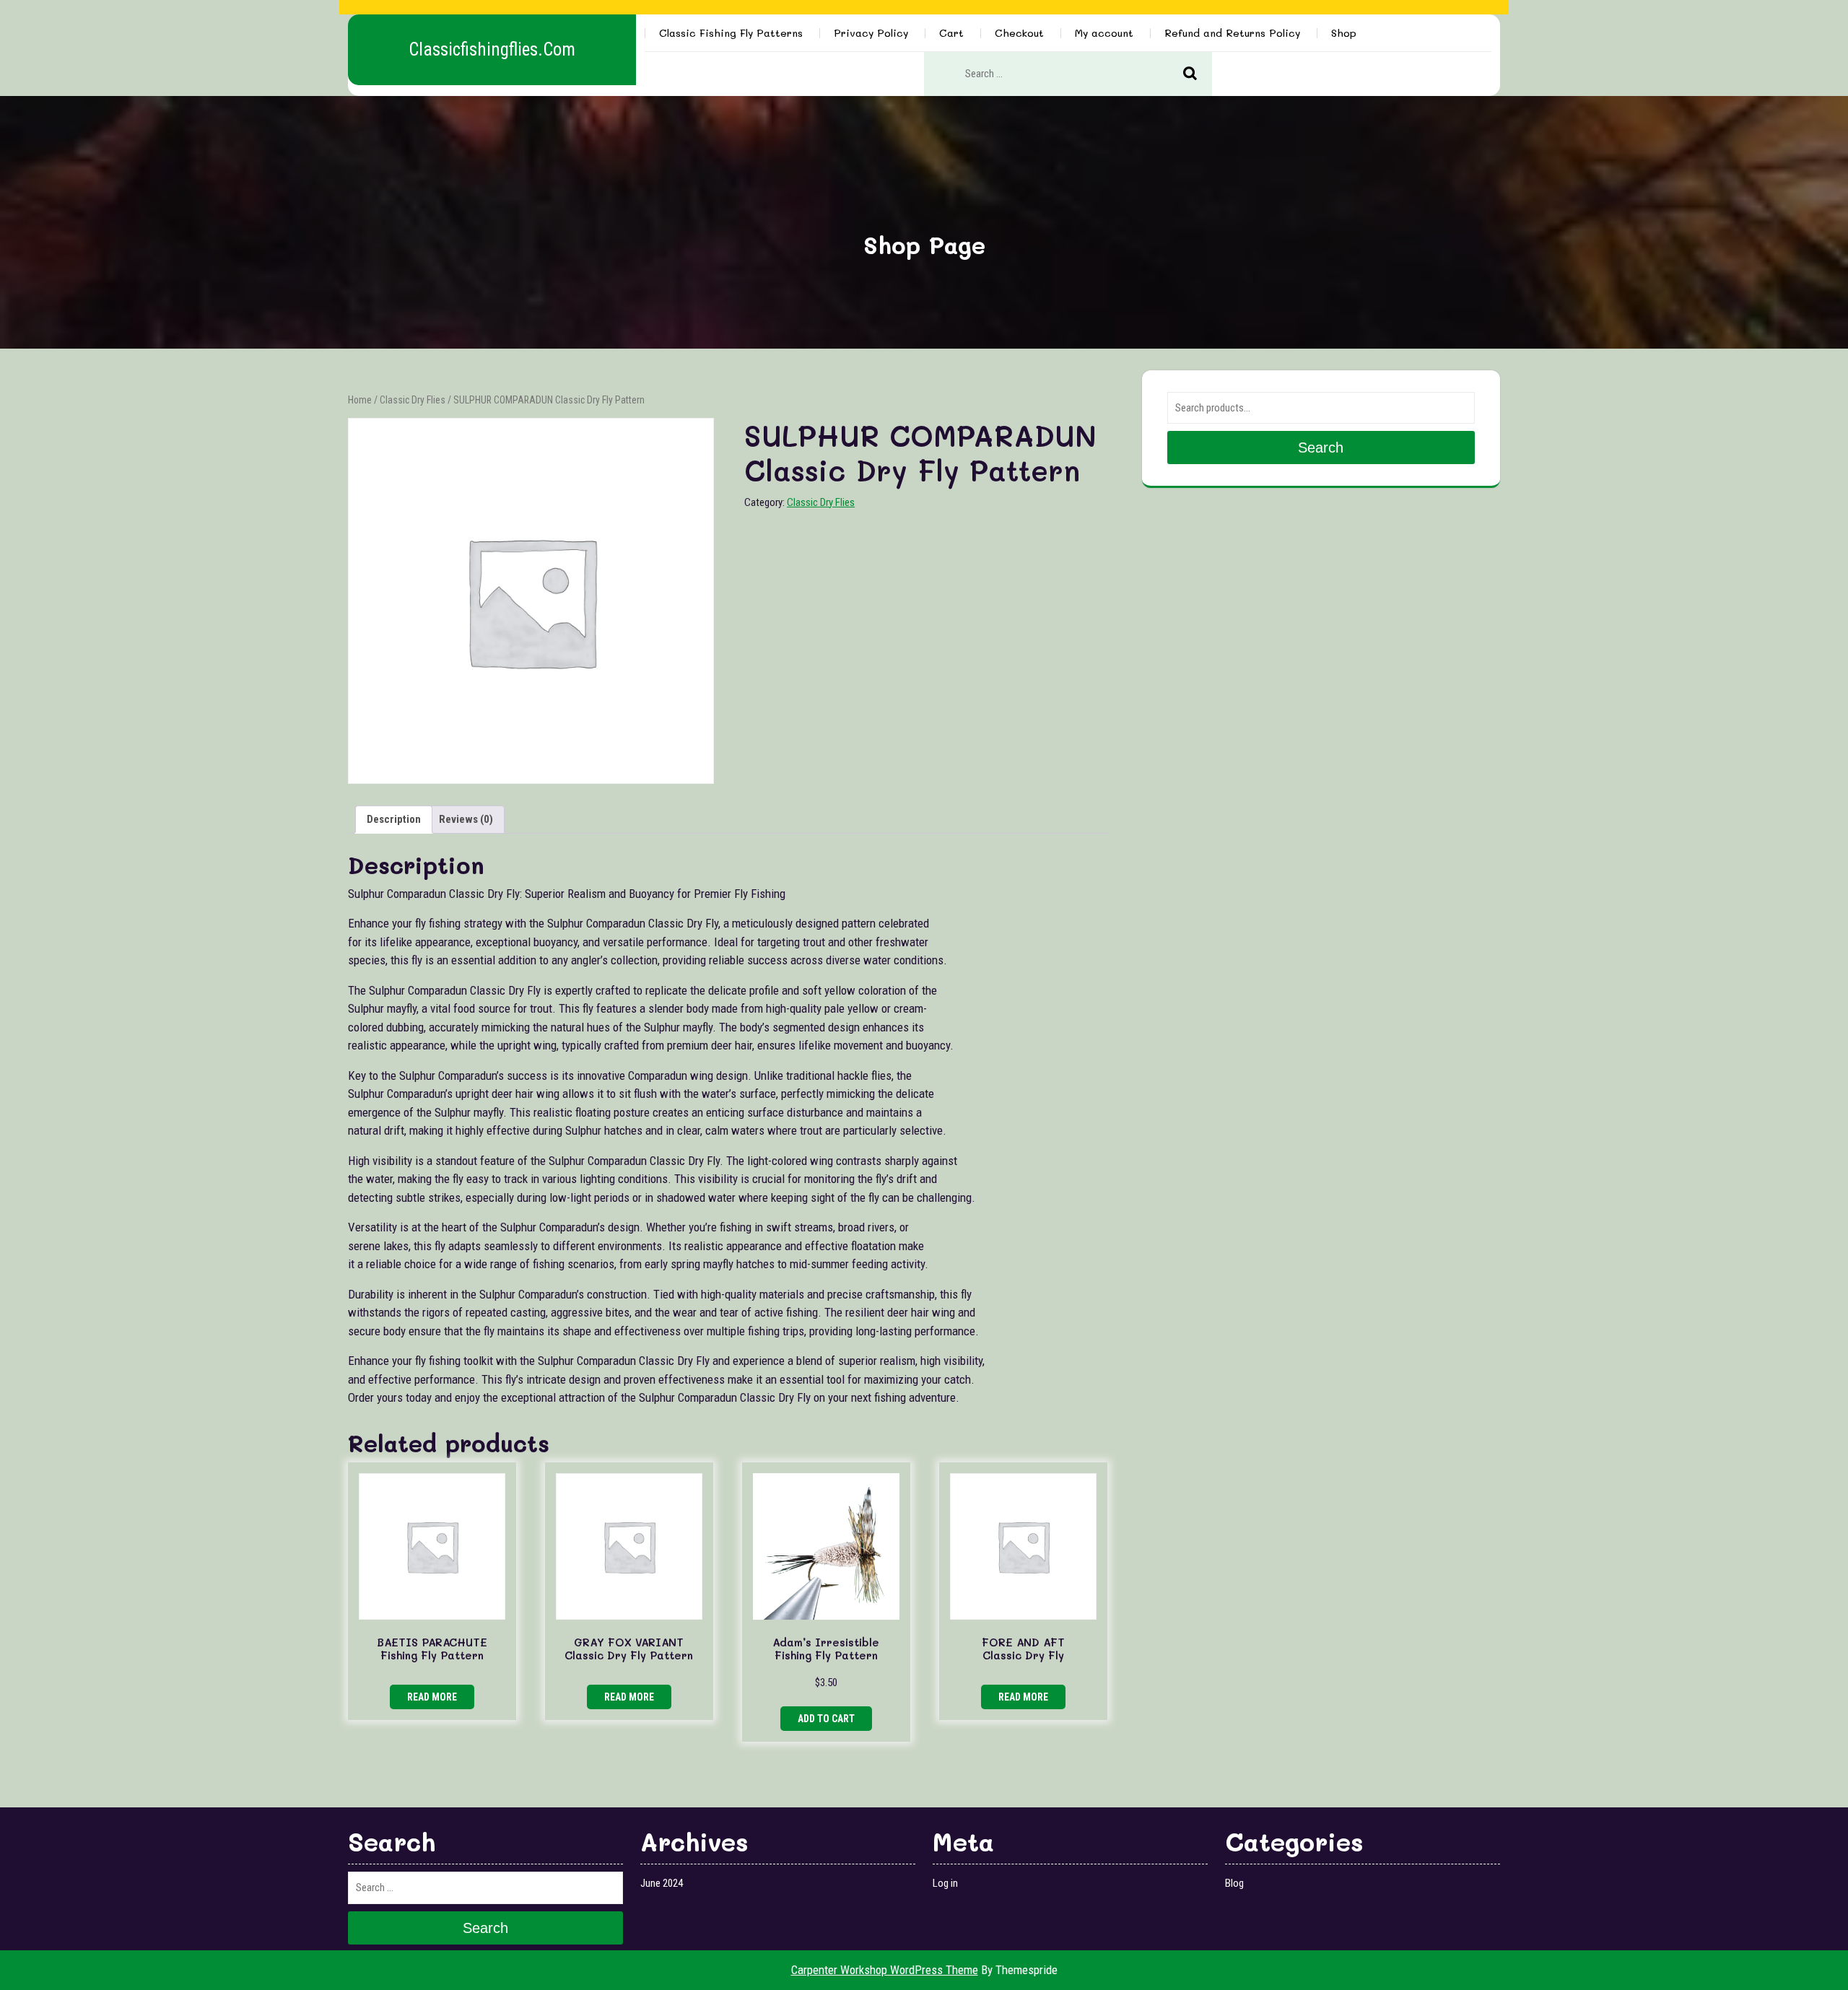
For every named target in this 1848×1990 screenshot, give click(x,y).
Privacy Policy (871, 33)
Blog (1234, 1883)
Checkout (1019, 33)
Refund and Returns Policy (1232, 33)
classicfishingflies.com (492, 49)
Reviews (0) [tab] (466, 819)
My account (1104, 33)
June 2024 (662, 1883)
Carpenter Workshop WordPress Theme (885, 1970)
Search (1198, 74)
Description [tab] (394, 819)
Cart (951, 33)
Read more (432, 1697)
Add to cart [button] (826, 1719)
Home (360, 400)
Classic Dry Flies (413, 400)
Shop (1344, 33)
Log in (945, 1883)
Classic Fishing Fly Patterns (731, 33)
